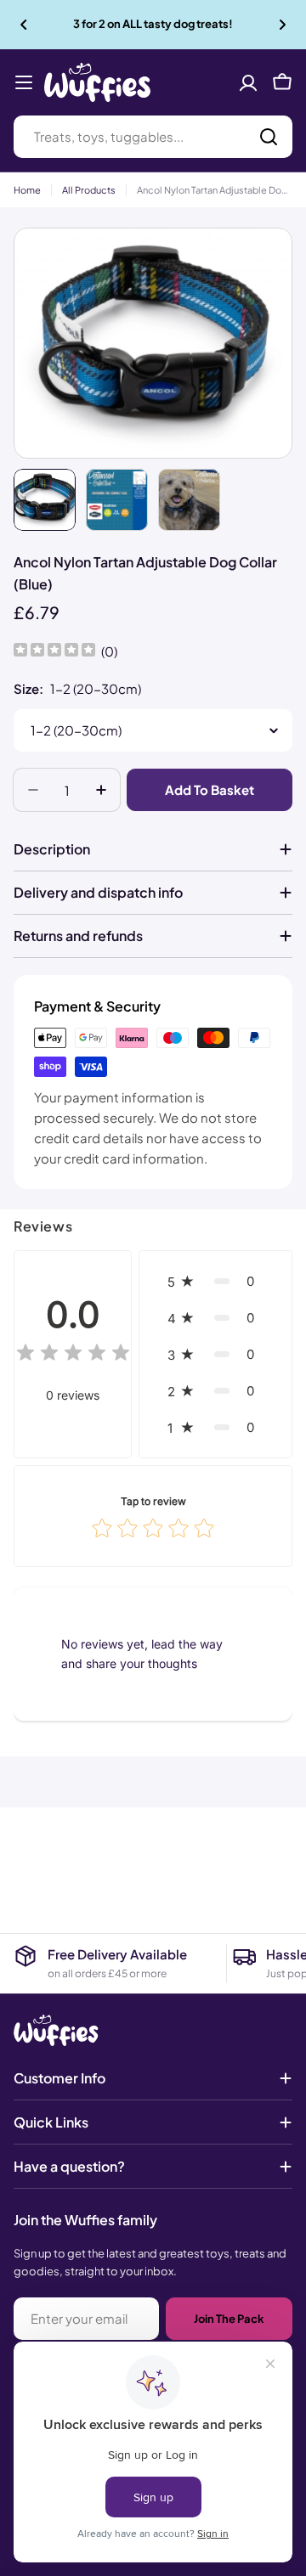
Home (27, 190)
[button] (24, 25)
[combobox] (153, 137)
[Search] (269, 137)
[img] (54, 652)
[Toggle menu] (24, 82)
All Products (89, 190)
